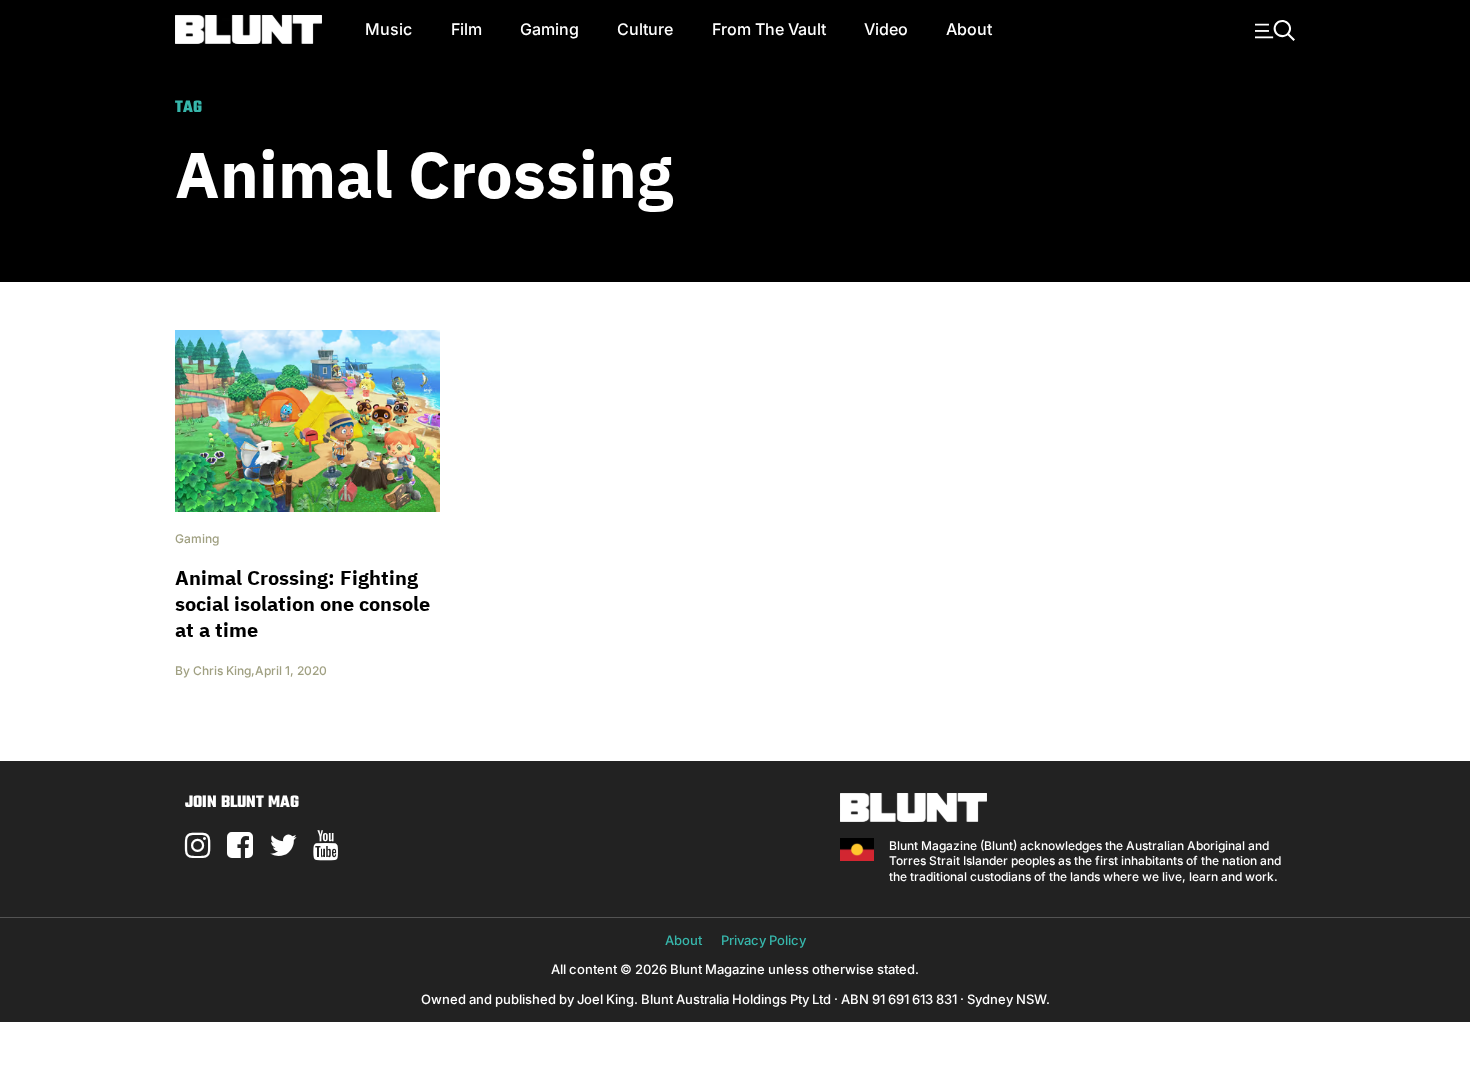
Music (388, 29)
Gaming (549, 29)
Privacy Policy (763, 940)
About (969, 29)
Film (466, 29)
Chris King (222, 670)
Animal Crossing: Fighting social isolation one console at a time (302, 603)
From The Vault (769, 29)
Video (886, 29)
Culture (645, 29)
